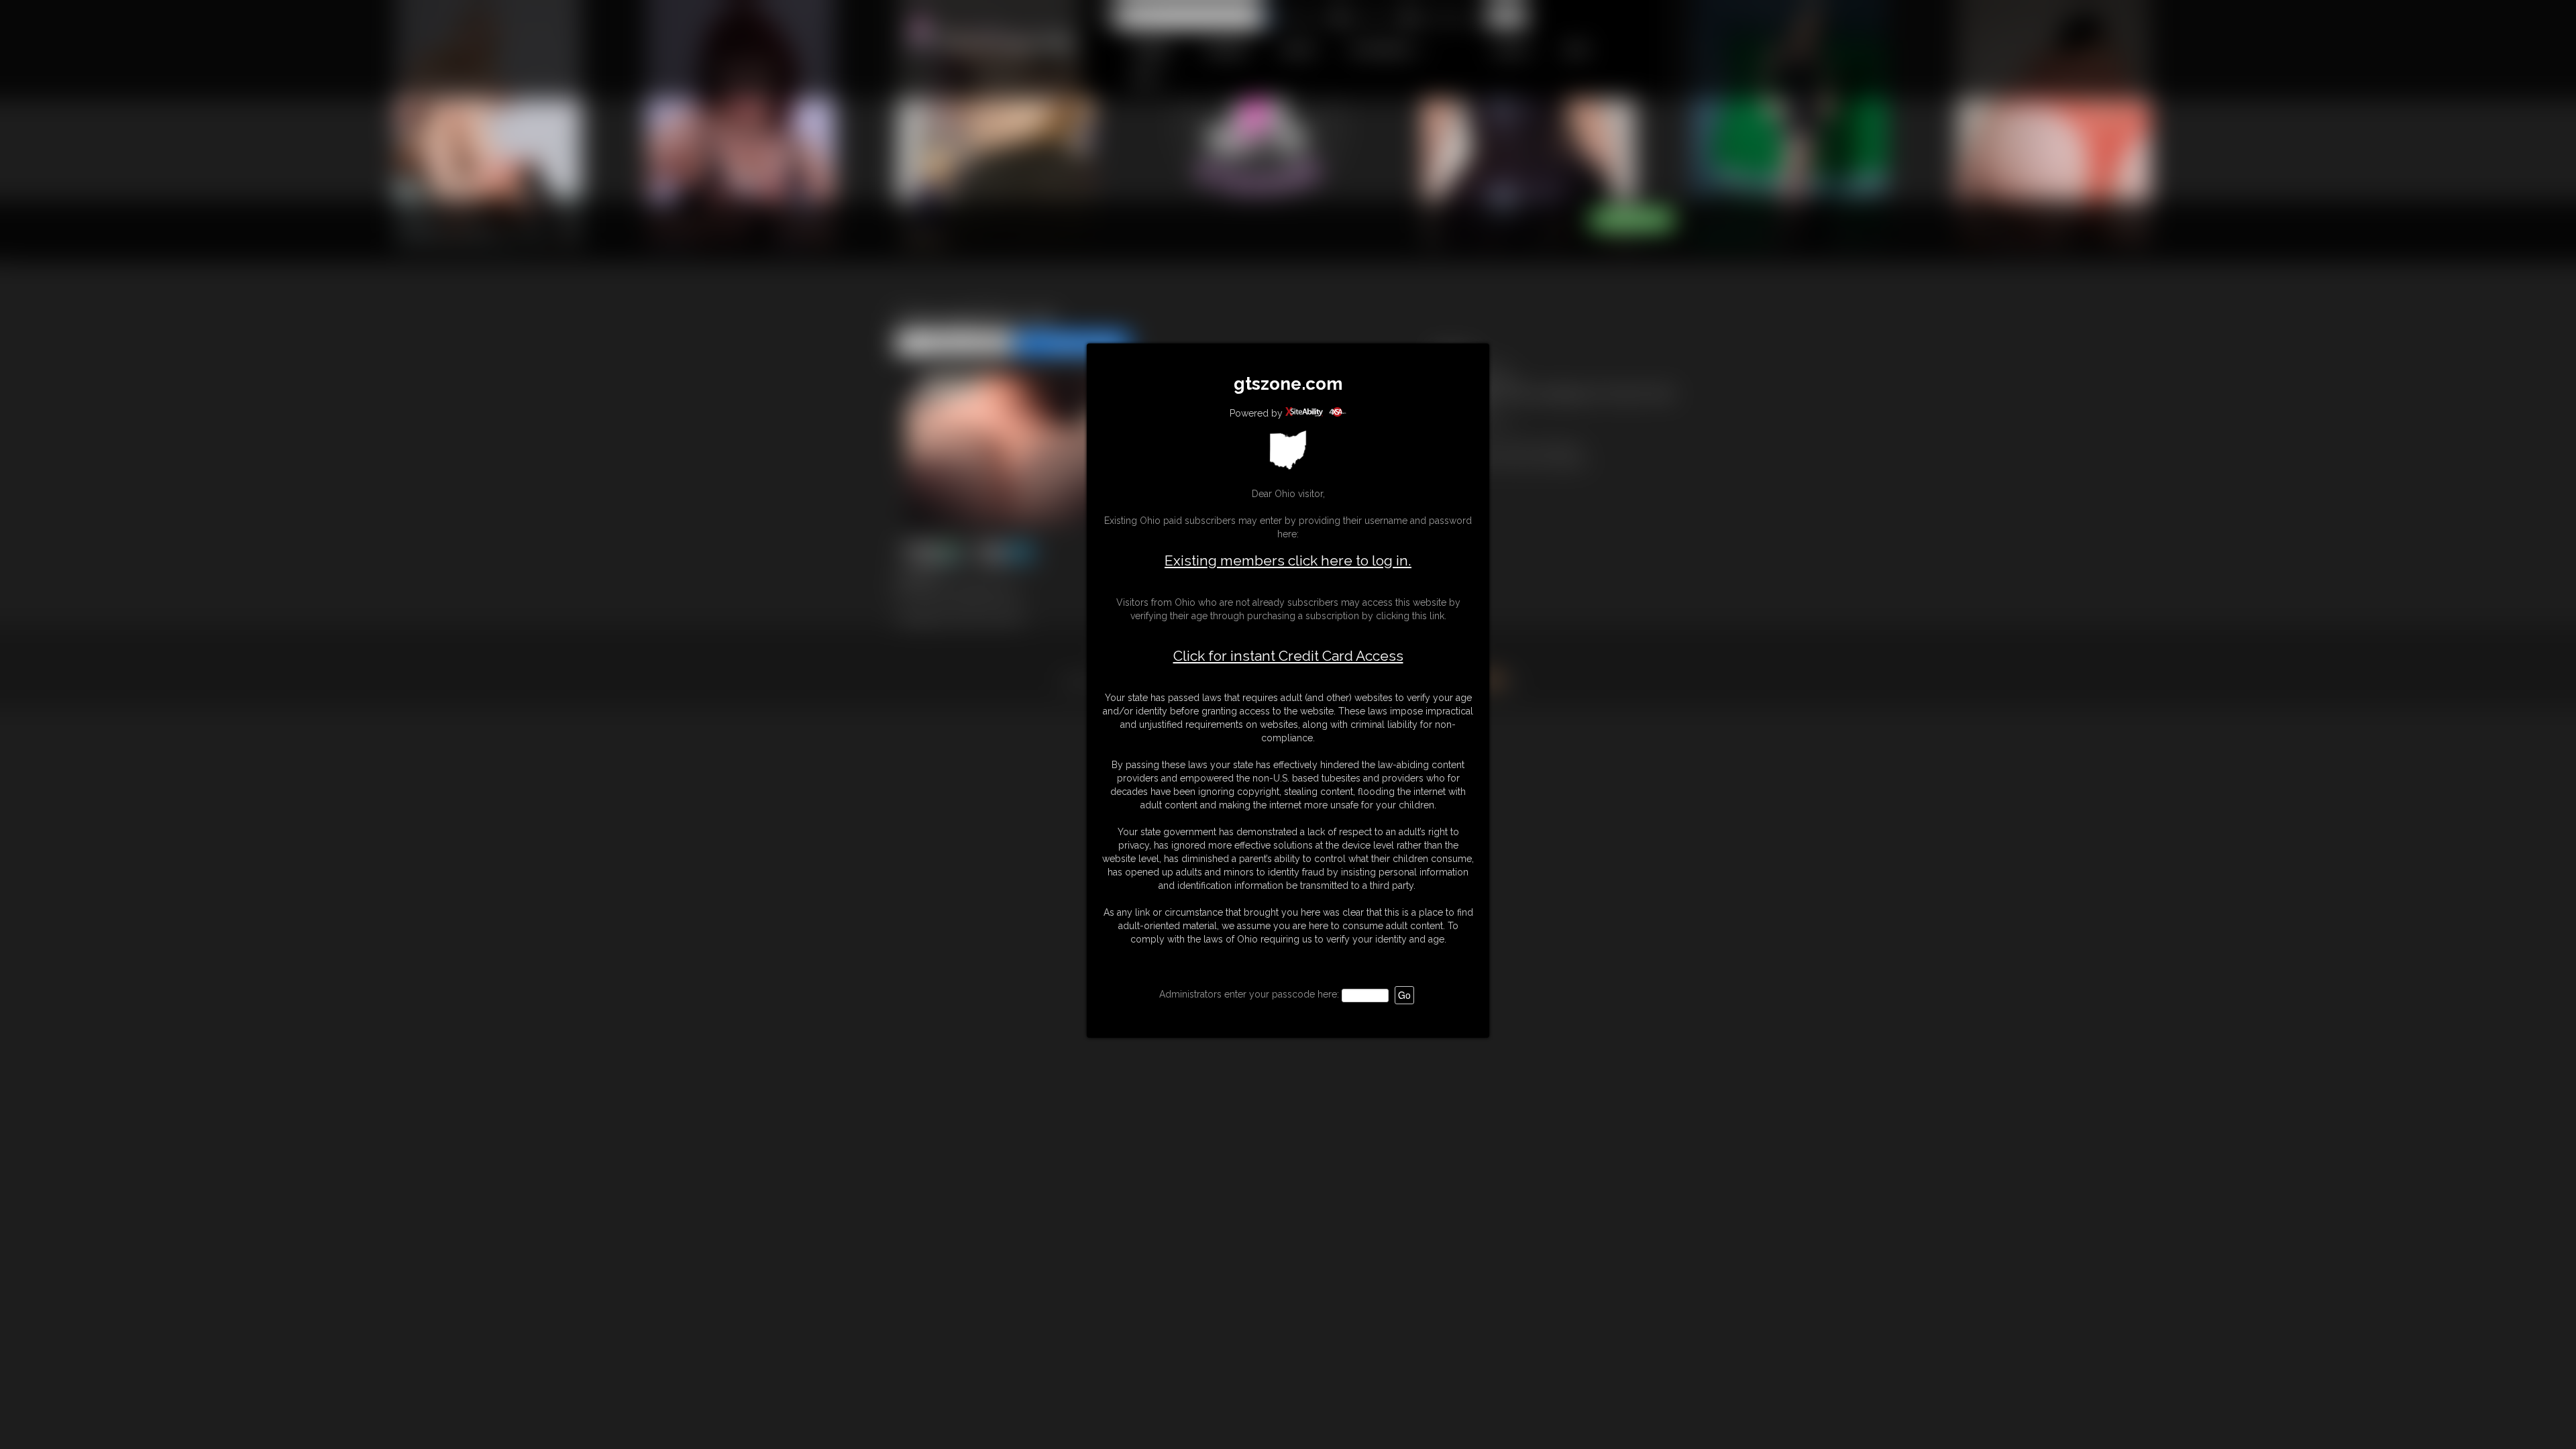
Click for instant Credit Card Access (1288, 656)
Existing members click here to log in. (1288, 560)
